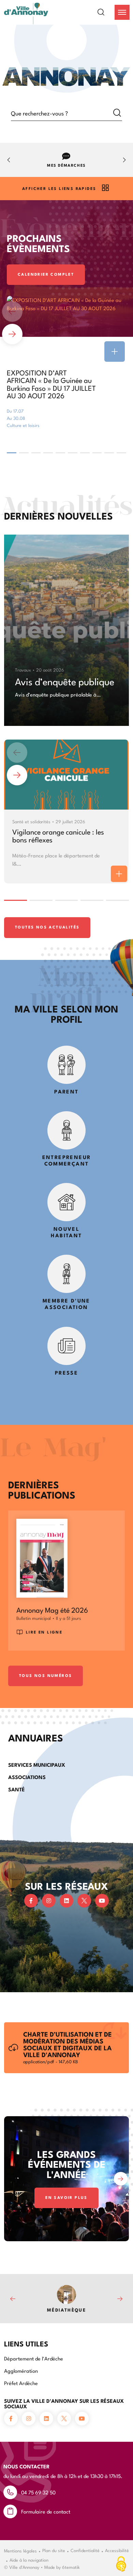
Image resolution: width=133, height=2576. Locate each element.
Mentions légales (20, 2550)
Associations (27, 1777)
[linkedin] (66, 1901)
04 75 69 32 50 (38, 2492)
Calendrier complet (46, 274)
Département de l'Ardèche (34, 2358)
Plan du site (54, 2550)
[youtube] (102, 1901)
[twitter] (84, 1901)
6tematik (71, 2567)
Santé (17, 1789)
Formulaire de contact (46, 2511)
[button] (122, 12)
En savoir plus (66, 2197)
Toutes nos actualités (47, 927)
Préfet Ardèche (21, 2383)
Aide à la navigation (29, 2560)
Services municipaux (37, 1765)
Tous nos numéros (46, 1675)
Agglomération (21, 2371)
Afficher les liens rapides (59, 188)
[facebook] (31, 1901)
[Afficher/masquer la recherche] (105, 12)
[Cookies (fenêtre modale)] (121, 2564)
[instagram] (49, 1901)
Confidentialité (85, 2550)
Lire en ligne (44, 1632)
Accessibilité (117, 2550)
